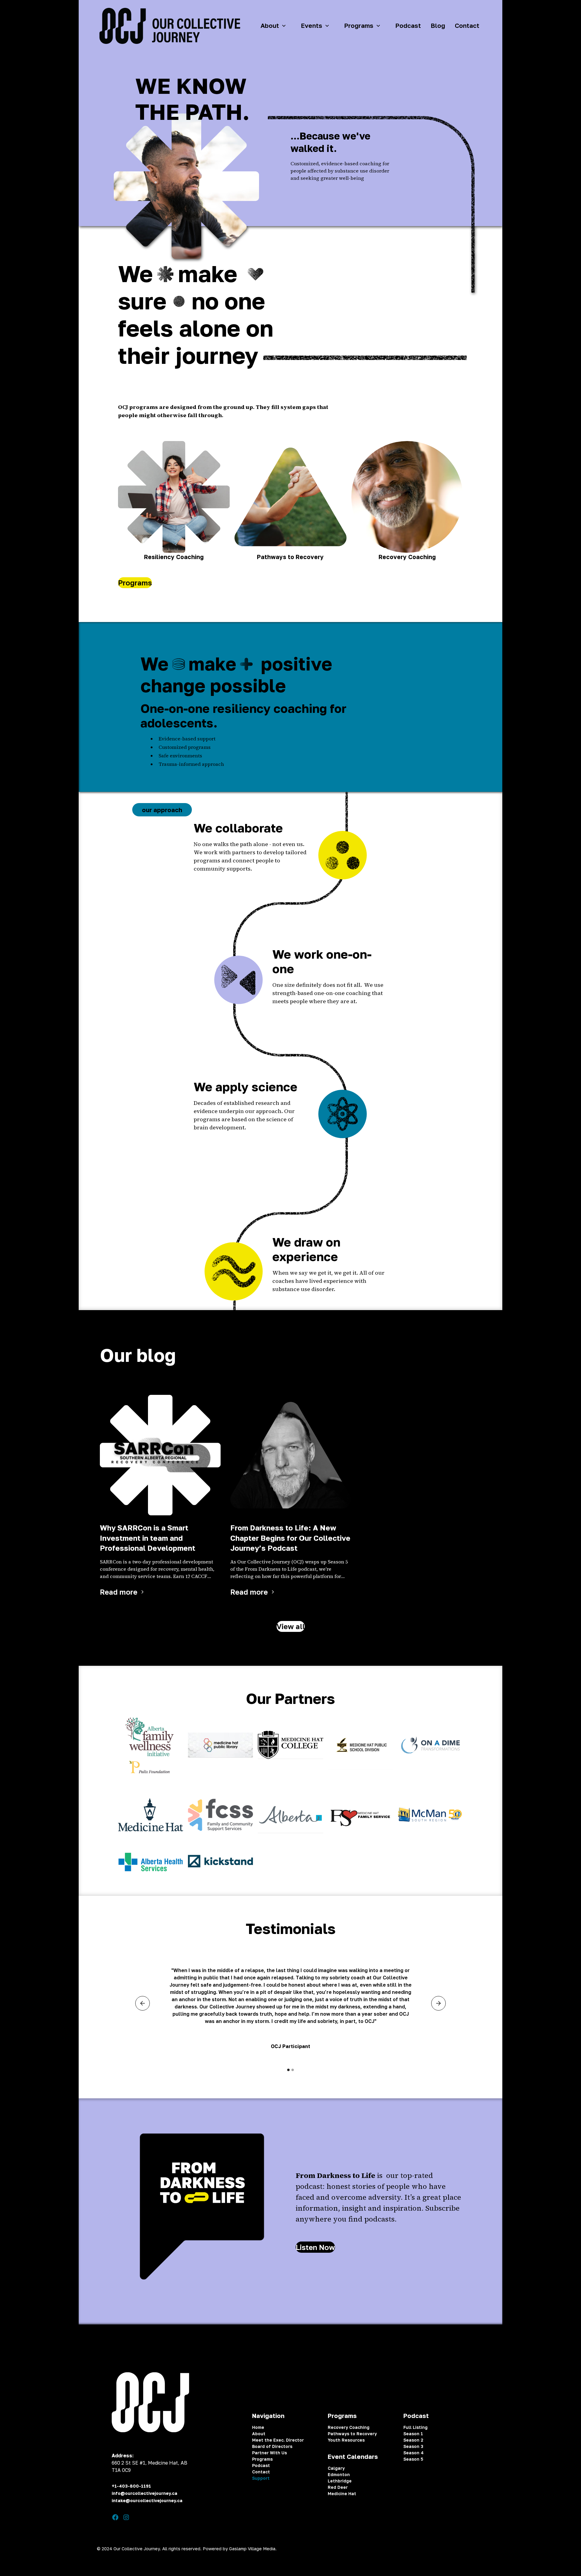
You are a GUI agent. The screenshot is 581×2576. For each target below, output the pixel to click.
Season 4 (414, 2453)
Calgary (336, 2468)
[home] (169, 26)
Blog (438, 26)
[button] (276, 26)
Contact (467, 26)
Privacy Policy (385, 2549)
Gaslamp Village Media (252, 2549)
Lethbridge (340, 2481)
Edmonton (339, 2474)
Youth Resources (346, 2440)
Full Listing (415, 2427)
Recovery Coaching (349, 2427)
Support (261, 2478)
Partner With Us (269, 2453)
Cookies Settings (466, 2549)
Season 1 (413, 2434)
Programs (135, 583)
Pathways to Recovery (352, 2434)
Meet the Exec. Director (278, 2440)
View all (291, 1626)
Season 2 (413, 2440)
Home (258, 2427)
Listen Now (315, 2247)
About (259, 2434)
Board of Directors (272, 2446)
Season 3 (413, 2446)
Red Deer (338, 2487)
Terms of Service (424, 2549)
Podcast (408, 26)
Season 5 (413, 2459)
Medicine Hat (342, 2494)
